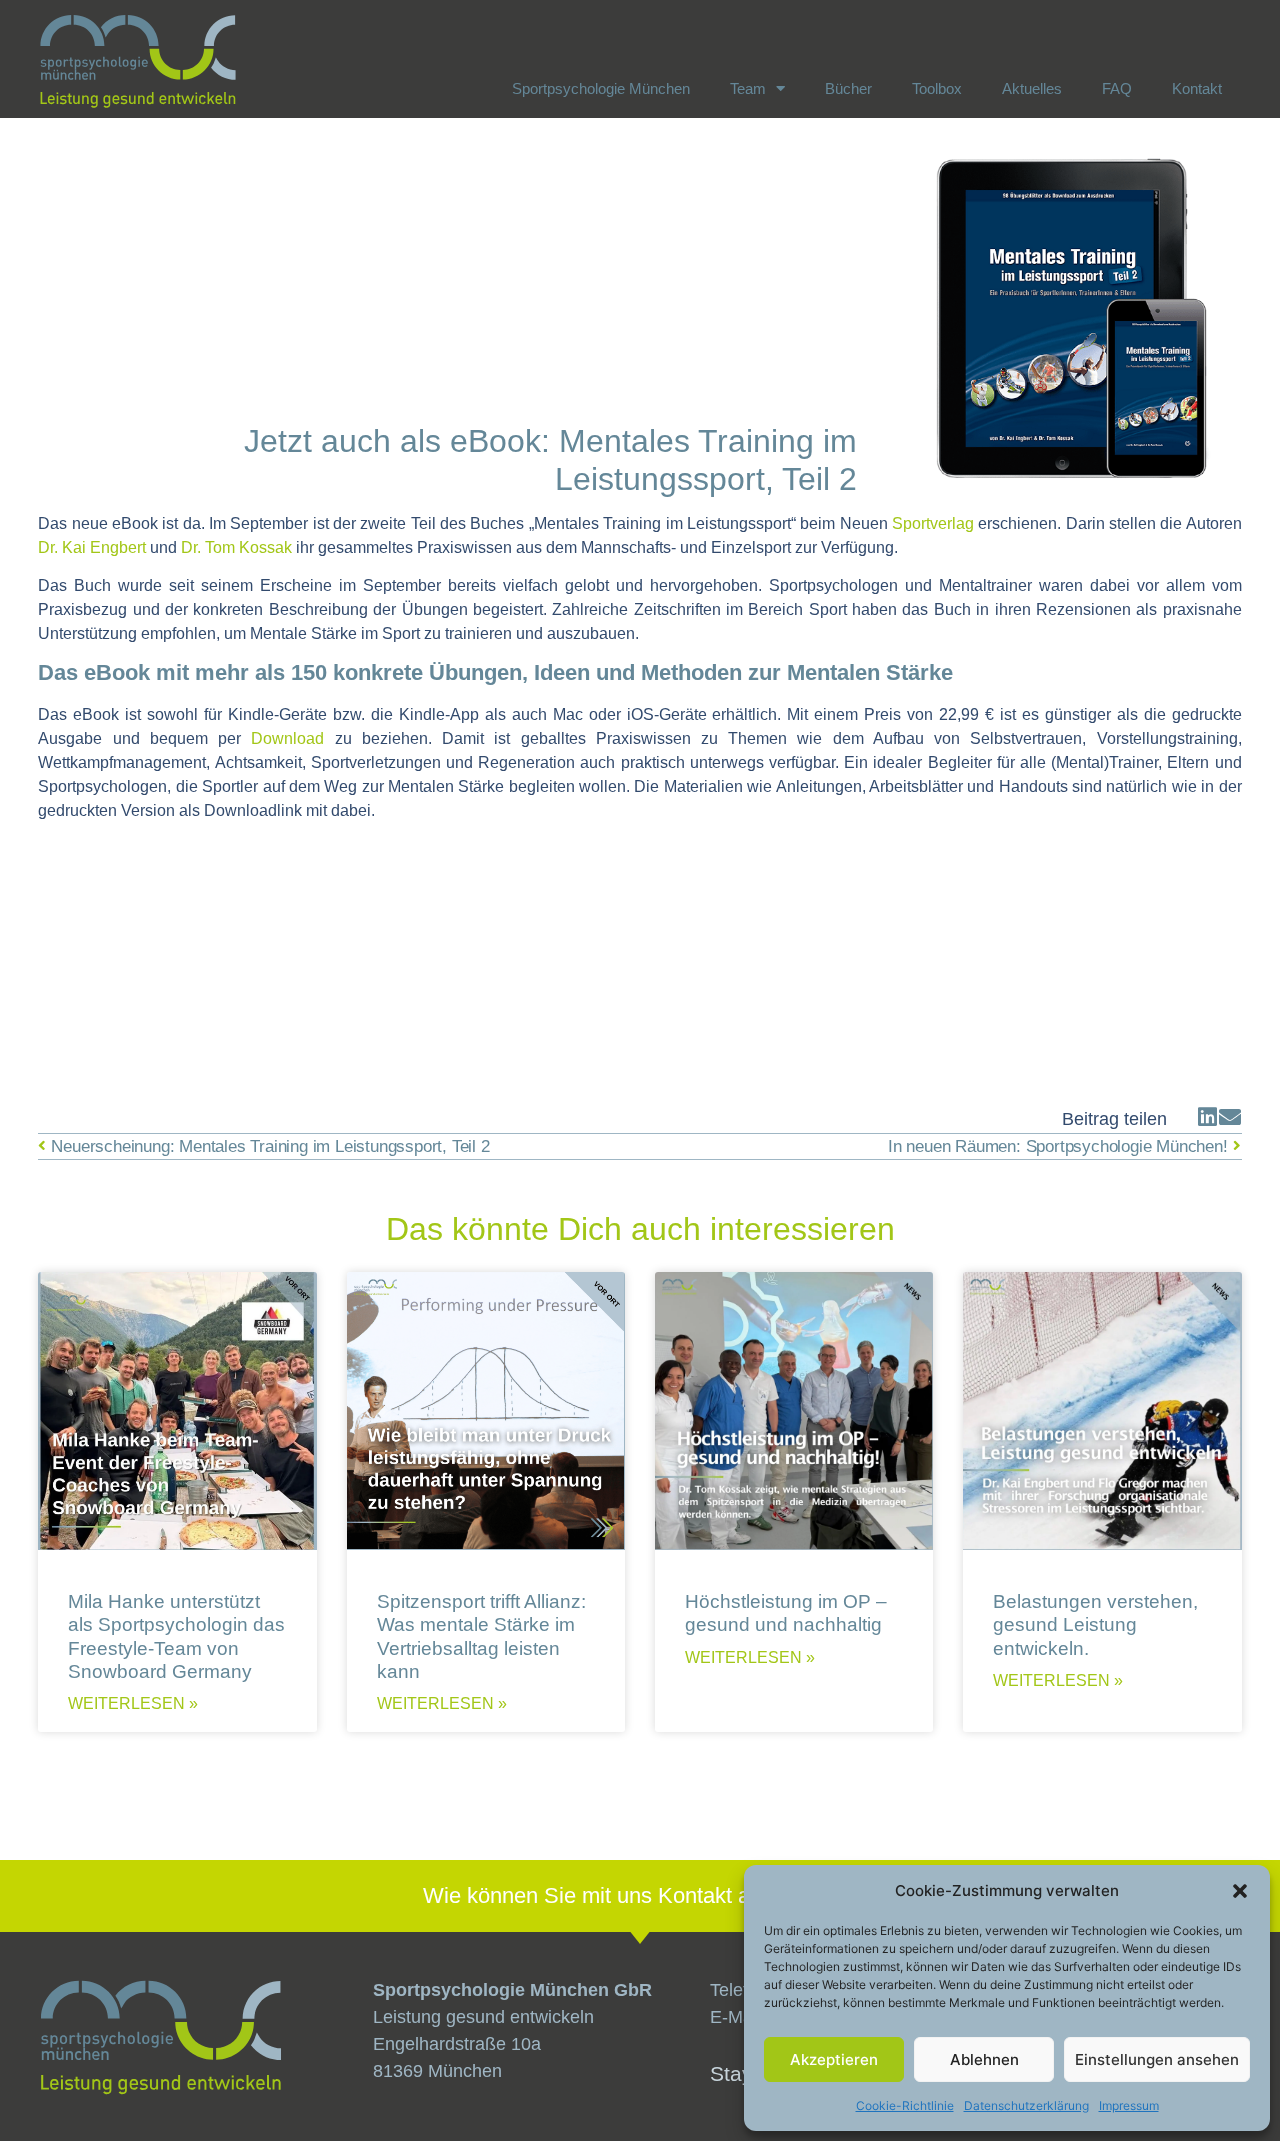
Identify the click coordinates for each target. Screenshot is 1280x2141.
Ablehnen (984, 2059)
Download (287, 738)
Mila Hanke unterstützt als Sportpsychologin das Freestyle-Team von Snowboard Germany (176, 1636)
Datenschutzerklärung (1026, 2105)
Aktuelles (1032, 88)
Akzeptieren (834, 2059)
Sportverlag (935, 523)
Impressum (1129, 2105)
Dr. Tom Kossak (236, 547)
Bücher (848, 88)
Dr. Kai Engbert (92, 547)
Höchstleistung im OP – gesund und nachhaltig (786, 1612)
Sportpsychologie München (601, 88)
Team (748, 88)
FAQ (1117, 88)
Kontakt (1197, 88)
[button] (1240, 1891)
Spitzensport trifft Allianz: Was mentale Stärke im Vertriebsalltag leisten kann (481, 1636)
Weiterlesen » (133, 1704)
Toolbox (937, 88)
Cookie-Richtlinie (905, 2105)
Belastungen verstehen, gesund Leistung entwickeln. (1095, 1624)
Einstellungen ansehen (1157, 2059)
